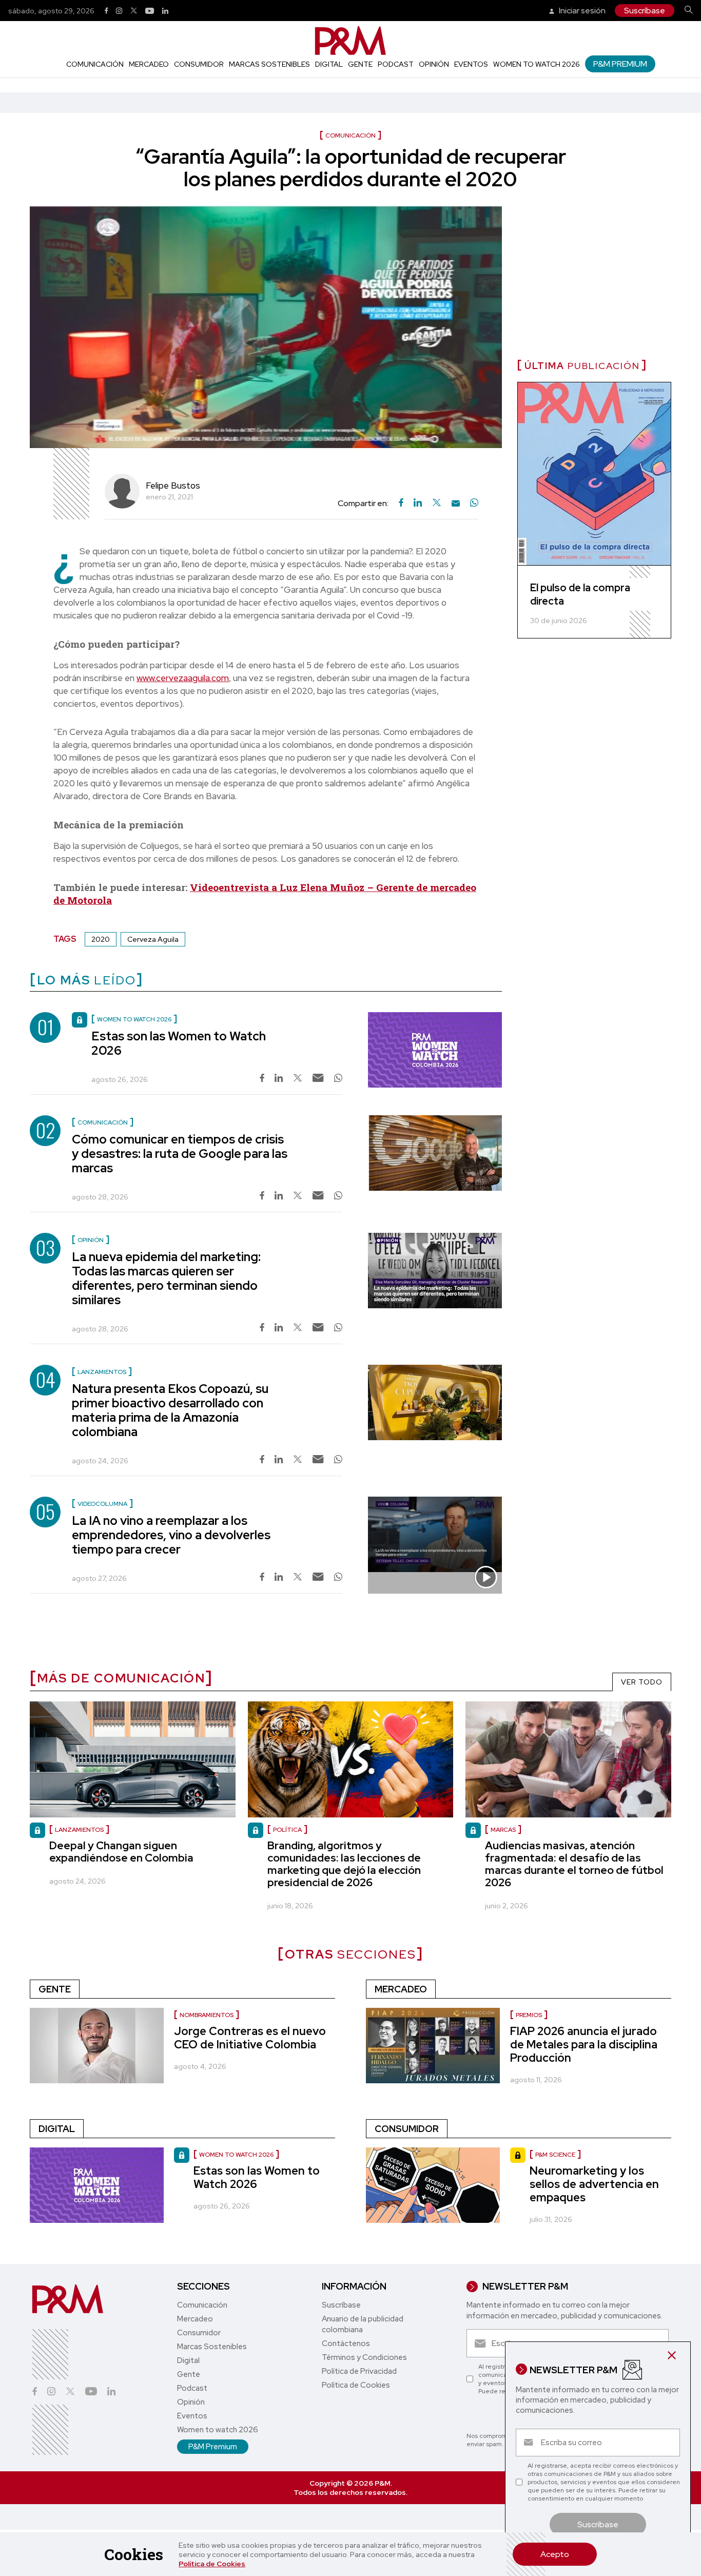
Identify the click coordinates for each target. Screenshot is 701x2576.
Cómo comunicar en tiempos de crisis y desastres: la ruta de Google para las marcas (180, 1154)
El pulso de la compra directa (580, 594)
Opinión (434, 64)
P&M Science (555, 2155)
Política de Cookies (212, 2564)
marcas (503, 1830)
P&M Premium (620, 64)
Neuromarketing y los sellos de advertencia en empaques (594, 2184)
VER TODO (642, 1682)
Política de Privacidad (359, 2371)
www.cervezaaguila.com (183, 678)
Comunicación (95, 64)
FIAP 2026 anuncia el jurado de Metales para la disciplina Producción (584, 2045)
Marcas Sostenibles (269, 64)
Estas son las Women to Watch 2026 (179, 1043)
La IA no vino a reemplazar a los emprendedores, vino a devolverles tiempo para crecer (171, 1535)
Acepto (555, 2554)
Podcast (396, 64)
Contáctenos (346, 2343)
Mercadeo (149, 64)
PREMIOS (529, 2015)
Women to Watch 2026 (236, 2155)
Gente (360, 64)
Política (287, 1830)
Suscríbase (645, 11)
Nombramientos (207, 2015)
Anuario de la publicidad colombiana (363, 2324)
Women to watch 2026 (537, 64)
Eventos (471, 64)
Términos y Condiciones (364, 2357)
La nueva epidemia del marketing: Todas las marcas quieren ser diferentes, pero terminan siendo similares (166, 1278)
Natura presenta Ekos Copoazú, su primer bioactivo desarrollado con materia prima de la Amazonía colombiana (170, 1410)
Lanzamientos (79, 1830)
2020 (101, 939)
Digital (329, 64)
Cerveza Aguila (153, 939)
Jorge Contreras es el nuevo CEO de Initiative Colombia (250, 2038)
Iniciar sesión (581, 11)
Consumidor (199, 64)
